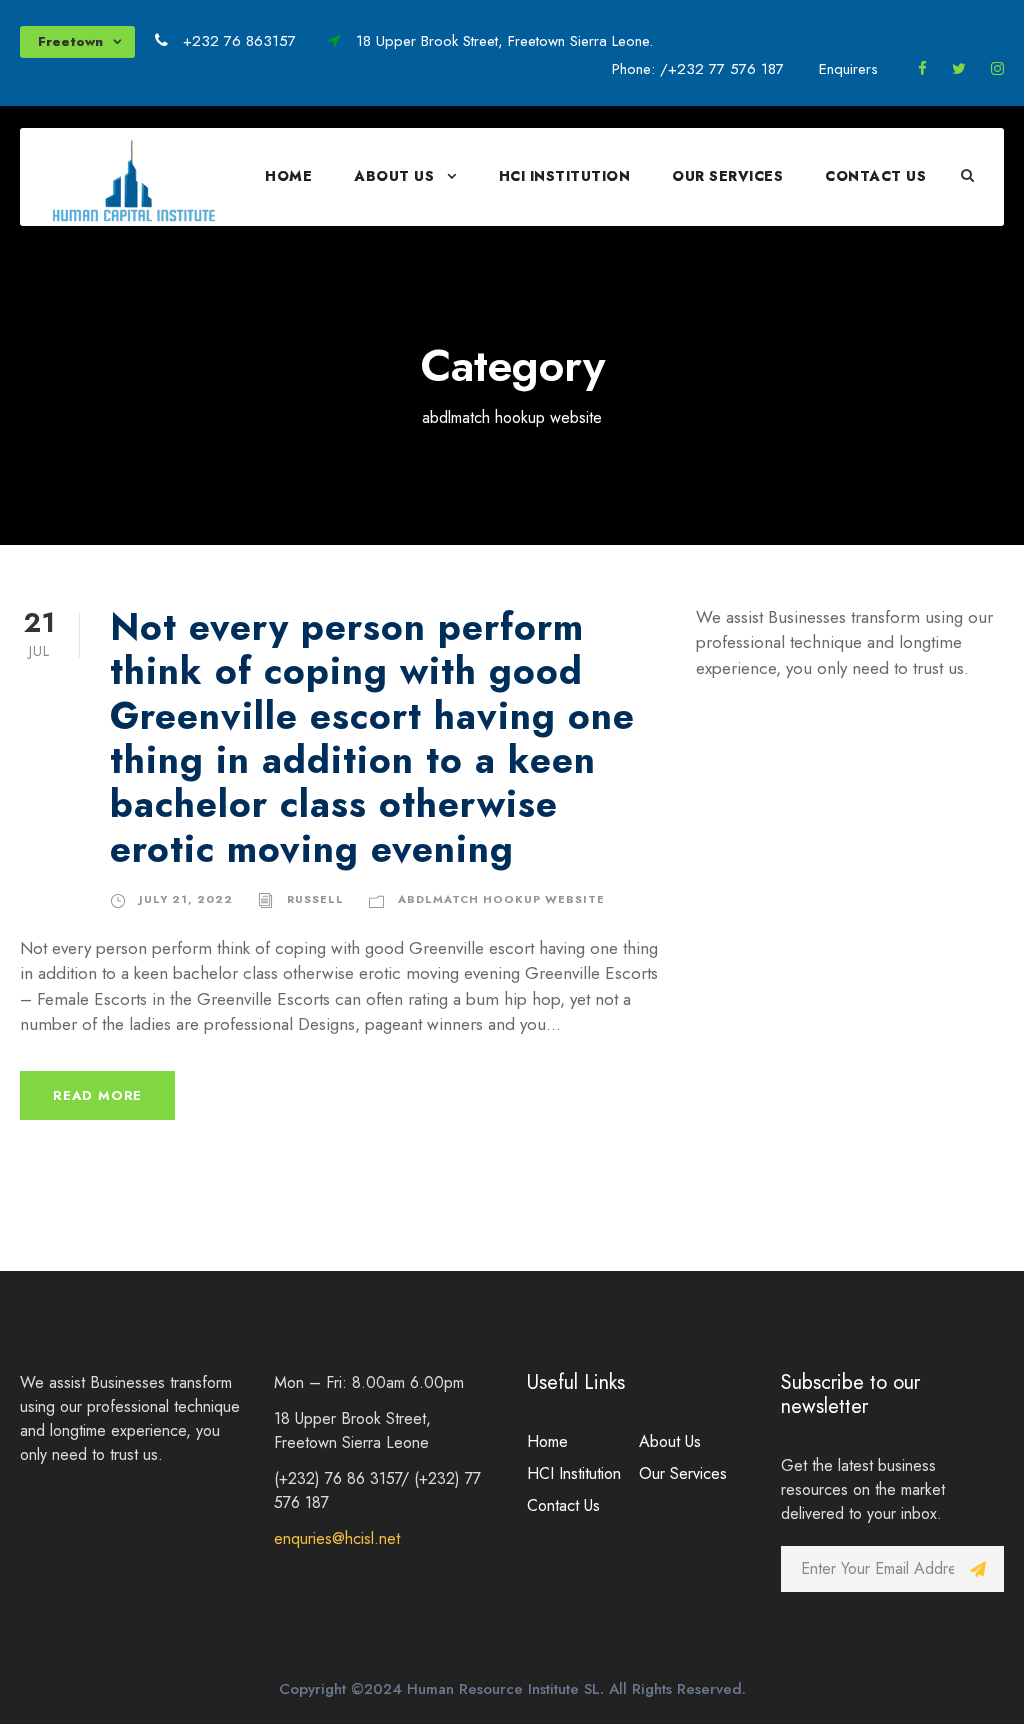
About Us (394, 176)
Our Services (727, 176)
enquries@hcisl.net (337, 1538)
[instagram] (997, 69)
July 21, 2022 (186, 899)
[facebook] (922, 69)
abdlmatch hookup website (501, 899)
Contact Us (875, 176)
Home (288, 176)
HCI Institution (565, 176)
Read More (97, 1095)
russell (315, 899)
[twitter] (959, 69)
